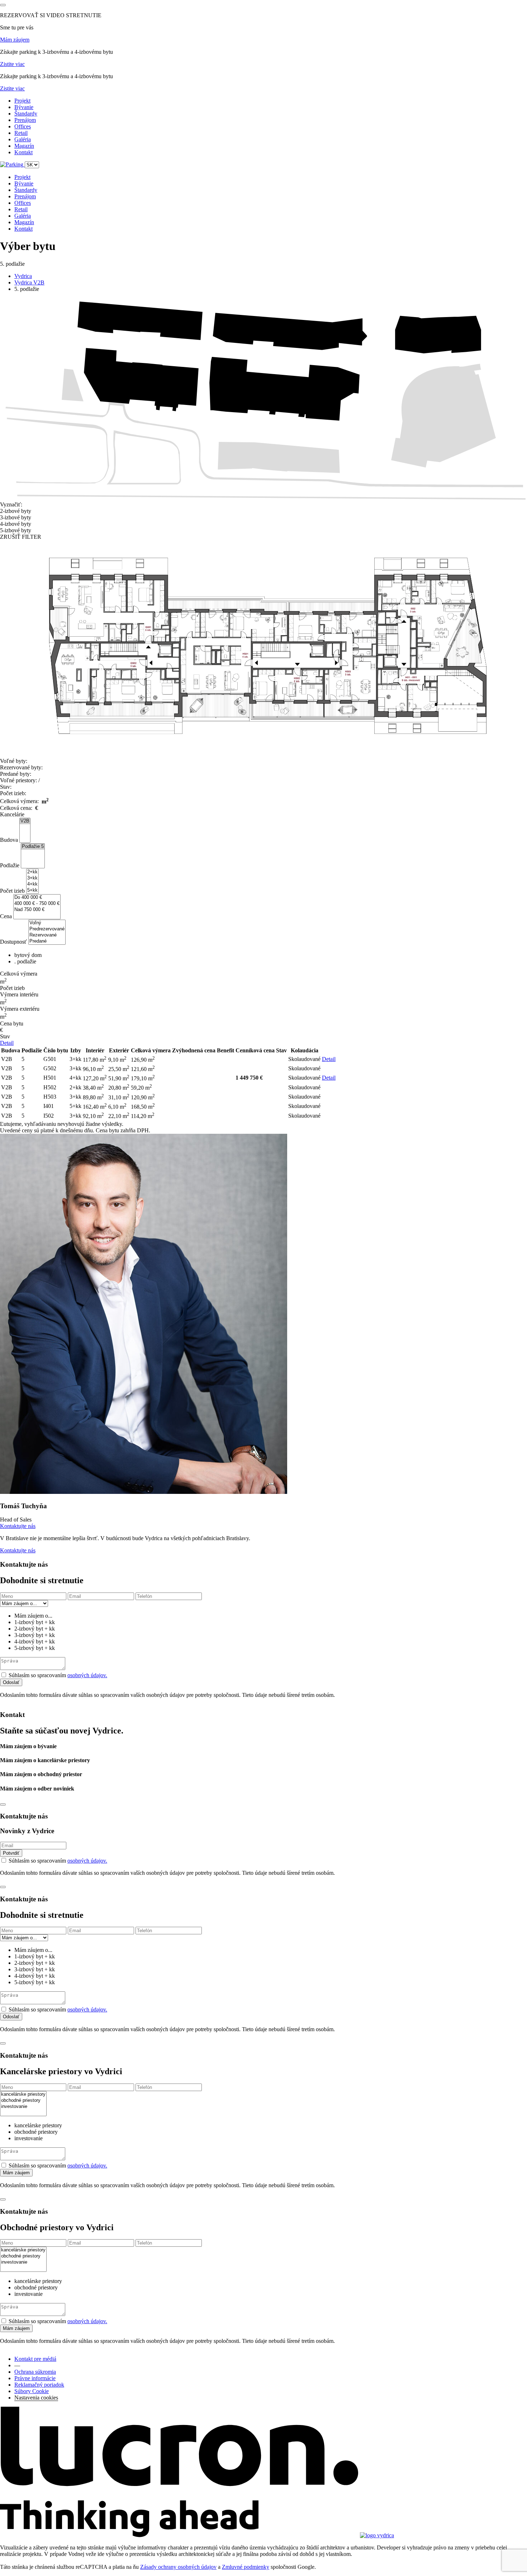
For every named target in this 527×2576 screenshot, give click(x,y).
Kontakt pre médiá (35, 2359)
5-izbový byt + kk (35, 1648)
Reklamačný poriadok (39, 2385)
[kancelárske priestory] (23, 2094)
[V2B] (25, 821)
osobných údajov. (87, 1675)
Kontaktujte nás (18, 1526)
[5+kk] (32, 890)
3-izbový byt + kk (35, 1635)
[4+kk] (32, 884)
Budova (9, 840)
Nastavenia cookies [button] (36, 2398)
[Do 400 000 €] (37, 898)
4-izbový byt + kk (35, 1641)
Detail (7, 1043)
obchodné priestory (36, 2132)
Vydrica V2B (29, 282)
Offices (23, 126)
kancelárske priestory (38, 2125)
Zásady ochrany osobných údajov (178, 2567)
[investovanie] (23, 2107)
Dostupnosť (13, 942)
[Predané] (47, 941)
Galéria (23, 139)
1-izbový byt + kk (35, 1622)
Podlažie (10, 865)
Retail (21, 133)
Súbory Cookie (32, 2391)
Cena (6, 916)
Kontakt (23, 152)
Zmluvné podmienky (246, 2567)
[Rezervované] (47, 935)
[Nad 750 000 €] (37, 910)
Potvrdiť (11, 1853)
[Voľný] (47, 923)
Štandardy (26, 114)
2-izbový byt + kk (35, 1629)
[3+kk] (32, 878)
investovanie (29, 2138)
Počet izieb (12, 891)
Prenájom (25, 120)
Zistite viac (12, 64)
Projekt (22, 101)
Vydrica (23, 276)
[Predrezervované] (47, 929)
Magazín (24, 146)
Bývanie (24, 107)
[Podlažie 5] (33, 847)
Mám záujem (15, 40)
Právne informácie (35, 2378)
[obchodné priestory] (23, 2101)
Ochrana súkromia (35, 2372)
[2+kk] (32, 872)
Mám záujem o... (33, 1616)
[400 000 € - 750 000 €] (37, 904)
